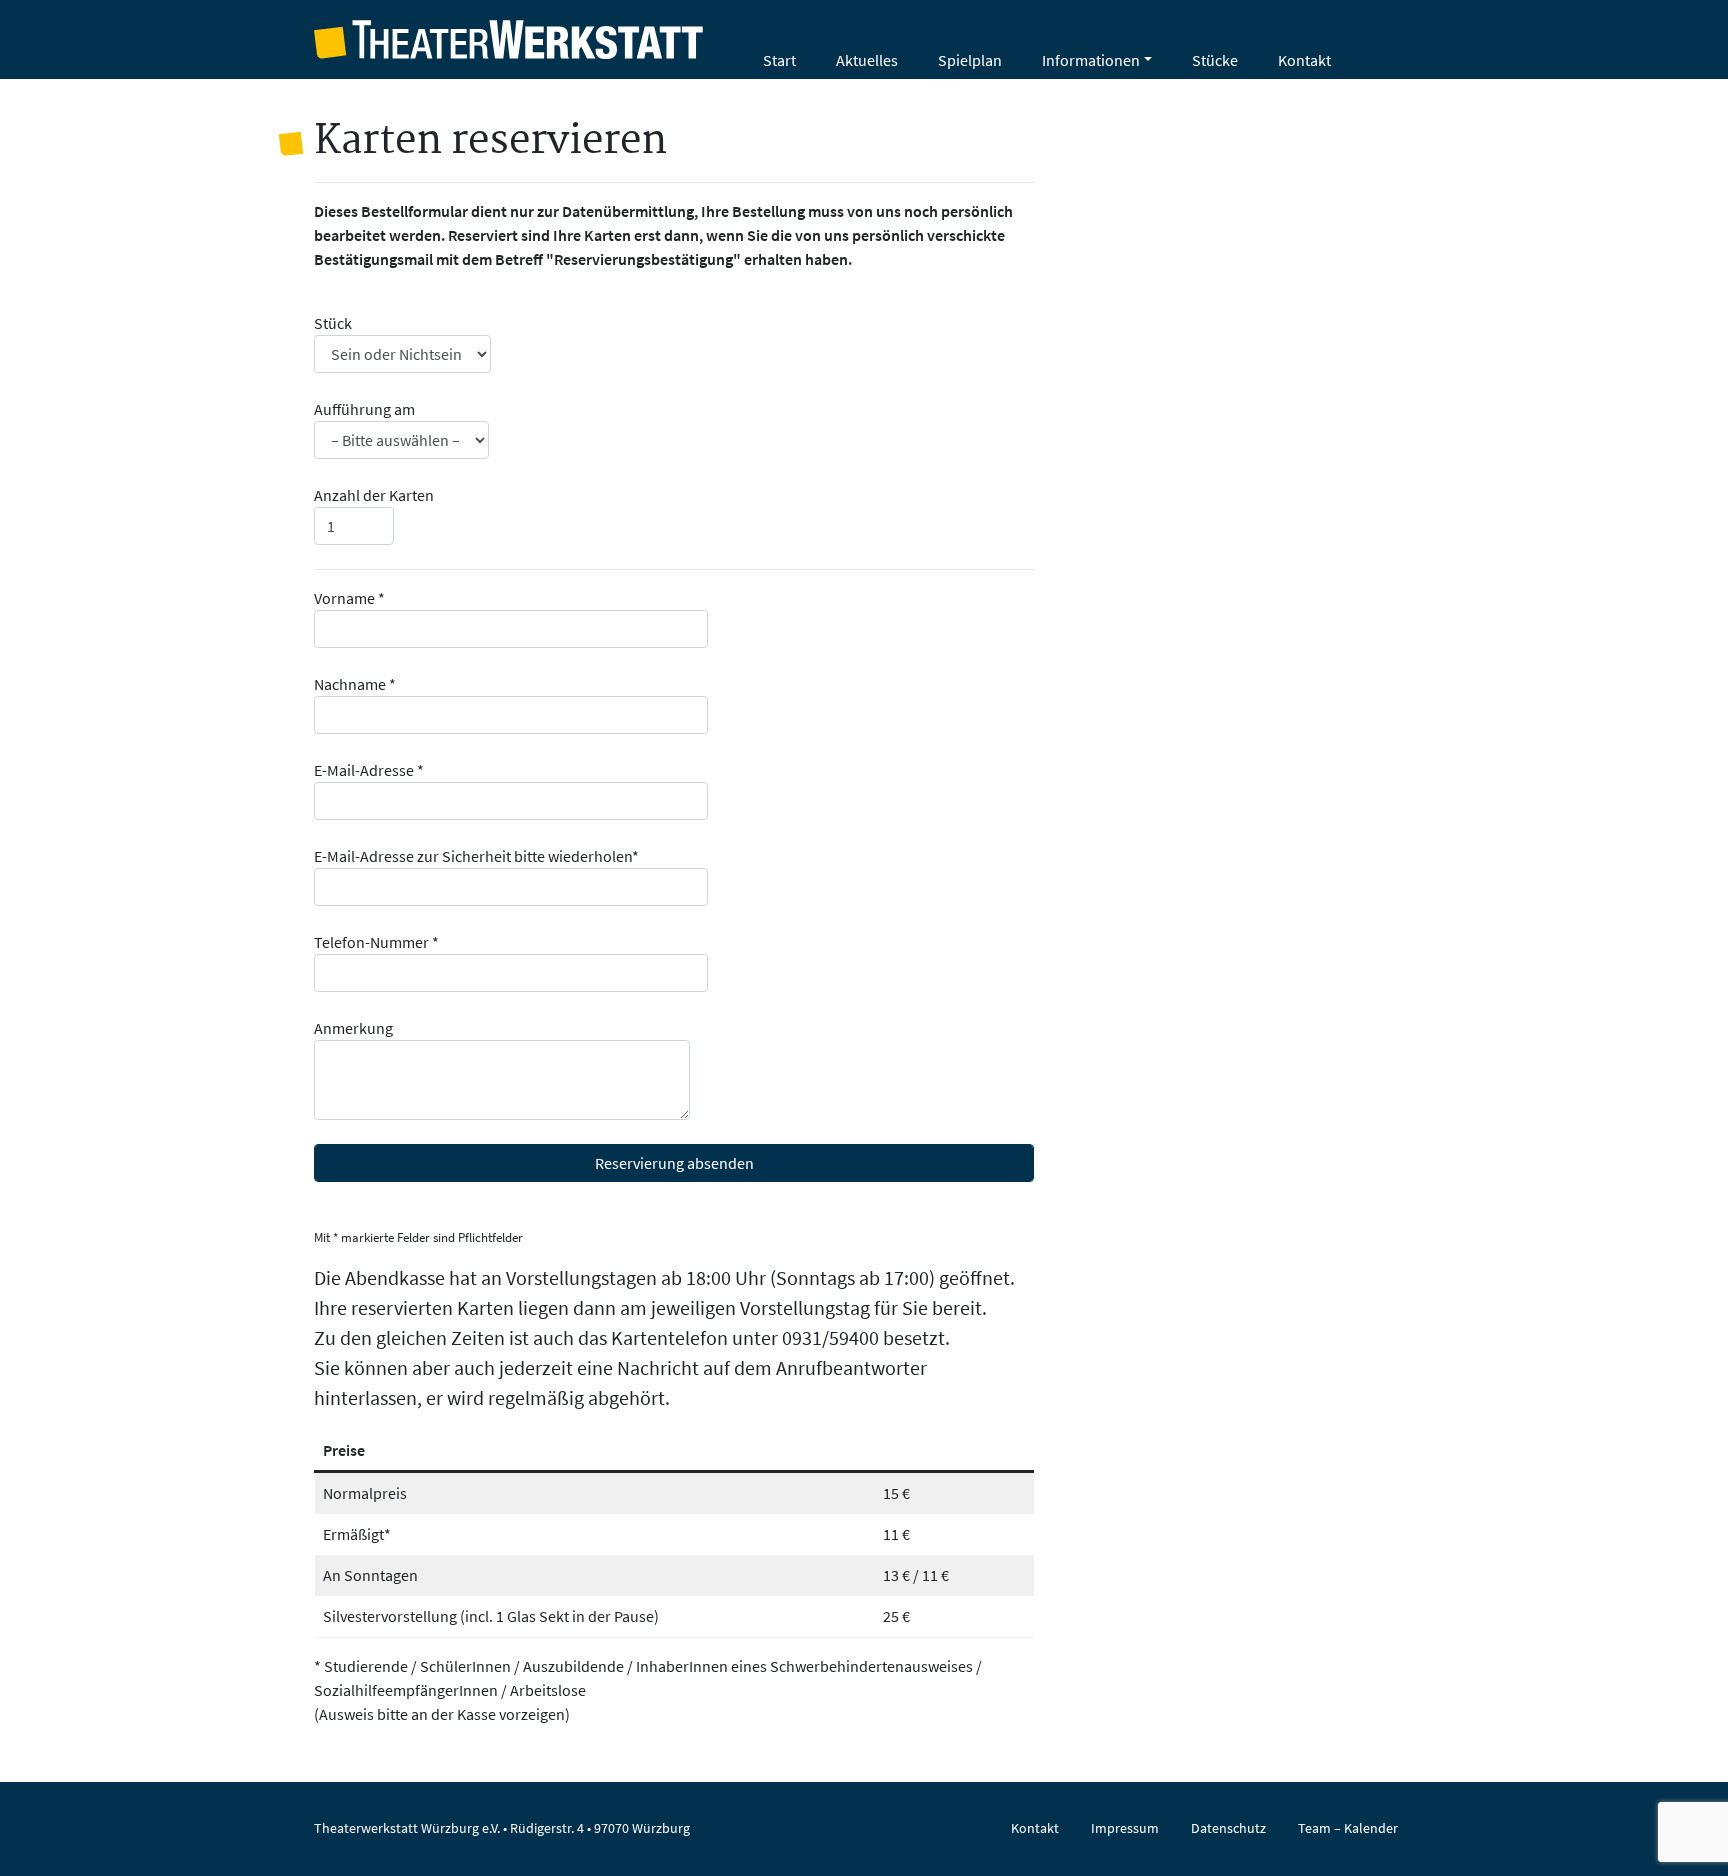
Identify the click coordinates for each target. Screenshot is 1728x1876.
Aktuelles (867, 60)
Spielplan (970, 60)
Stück (333, 323)
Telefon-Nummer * (376, 942)
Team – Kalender (1348, 1828)
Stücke (1215, 60)
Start (779, 60)
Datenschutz (1228, 1828)
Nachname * (355, 684)
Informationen (1091, 60)
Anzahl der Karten (374, 495)
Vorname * (349, 598)
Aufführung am (364, 409)
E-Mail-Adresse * (369, 770)
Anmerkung (353, 1028)
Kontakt (1304, 60)
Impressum (1125, 1828)
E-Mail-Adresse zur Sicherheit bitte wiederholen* (476, 856)
